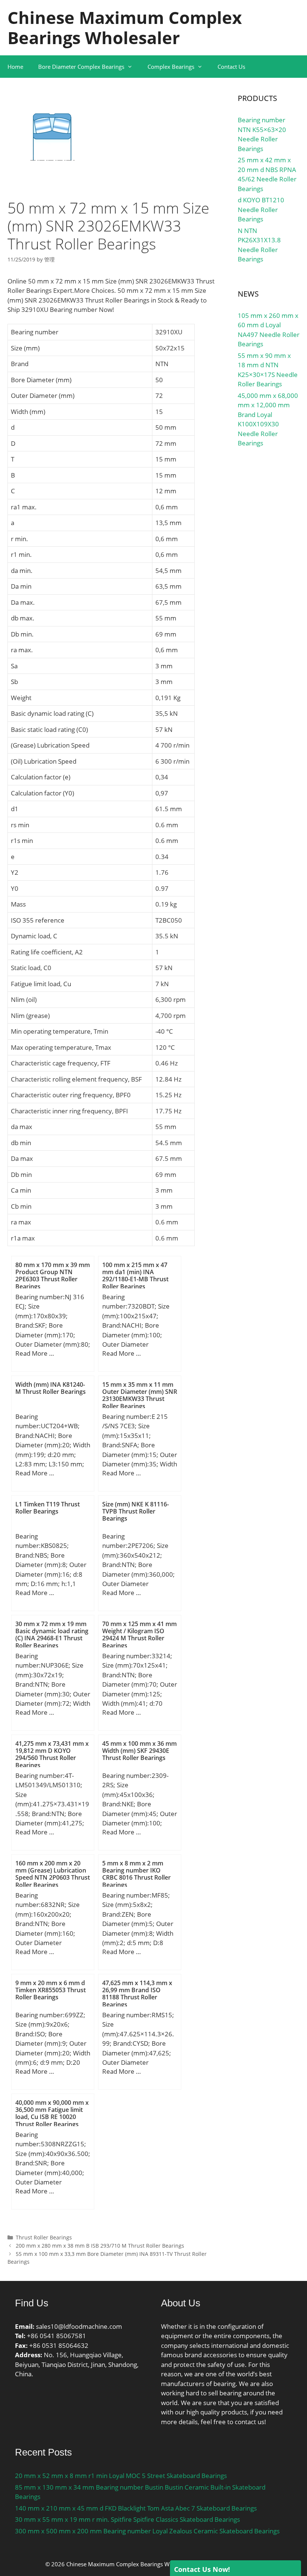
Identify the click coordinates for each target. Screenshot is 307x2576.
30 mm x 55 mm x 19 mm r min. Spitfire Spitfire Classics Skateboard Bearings (127, 2519)
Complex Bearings (171, 67)
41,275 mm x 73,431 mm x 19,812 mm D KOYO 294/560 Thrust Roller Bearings (52, 1754)
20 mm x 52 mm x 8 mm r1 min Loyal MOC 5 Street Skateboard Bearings (121, 2476)
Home (15, 67)
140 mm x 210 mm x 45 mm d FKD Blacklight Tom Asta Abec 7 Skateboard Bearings (136, 2508)
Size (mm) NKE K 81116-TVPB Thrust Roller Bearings (136, 1511)
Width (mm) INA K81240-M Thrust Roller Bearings (51, 1388)
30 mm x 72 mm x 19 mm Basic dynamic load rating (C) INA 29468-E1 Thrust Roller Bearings (52, 1635)
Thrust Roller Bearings (44, 2237)
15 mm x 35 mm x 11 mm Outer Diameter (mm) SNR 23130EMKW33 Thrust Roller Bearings (140, 1395)
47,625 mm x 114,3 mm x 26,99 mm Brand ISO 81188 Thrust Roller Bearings (137, 1994)
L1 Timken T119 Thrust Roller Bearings (48, 1508)
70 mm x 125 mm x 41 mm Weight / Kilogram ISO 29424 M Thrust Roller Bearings (139, 1635)
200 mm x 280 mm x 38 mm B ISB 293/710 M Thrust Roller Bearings (100, 2246)
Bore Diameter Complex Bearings (81, 67)
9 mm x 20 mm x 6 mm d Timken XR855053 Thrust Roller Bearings (51, 1990)
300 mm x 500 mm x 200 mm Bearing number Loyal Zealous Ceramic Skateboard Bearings (147, 2531)
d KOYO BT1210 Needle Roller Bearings (261, 209)
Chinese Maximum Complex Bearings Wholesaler (125, 27)
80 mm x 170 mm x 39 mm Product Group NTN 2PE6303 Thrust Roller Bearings (53, 1276)
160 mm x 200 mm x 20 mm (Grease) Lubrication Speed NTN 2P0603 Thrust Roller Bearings (53, 1874)
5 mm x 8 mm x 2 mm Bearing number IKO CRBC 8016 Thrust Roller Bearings (136, 1874)
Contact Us (231, 67)
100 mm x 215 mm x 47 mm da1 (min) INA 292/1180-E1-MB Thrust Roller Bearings (135, 1276)
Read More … (35, 1353)
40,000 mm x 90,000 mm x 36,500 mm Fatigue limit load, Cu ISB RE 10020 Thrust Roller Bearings (52, 2113)
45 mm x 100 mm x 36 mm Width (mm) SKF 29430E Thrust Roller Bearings (139, 1751)
